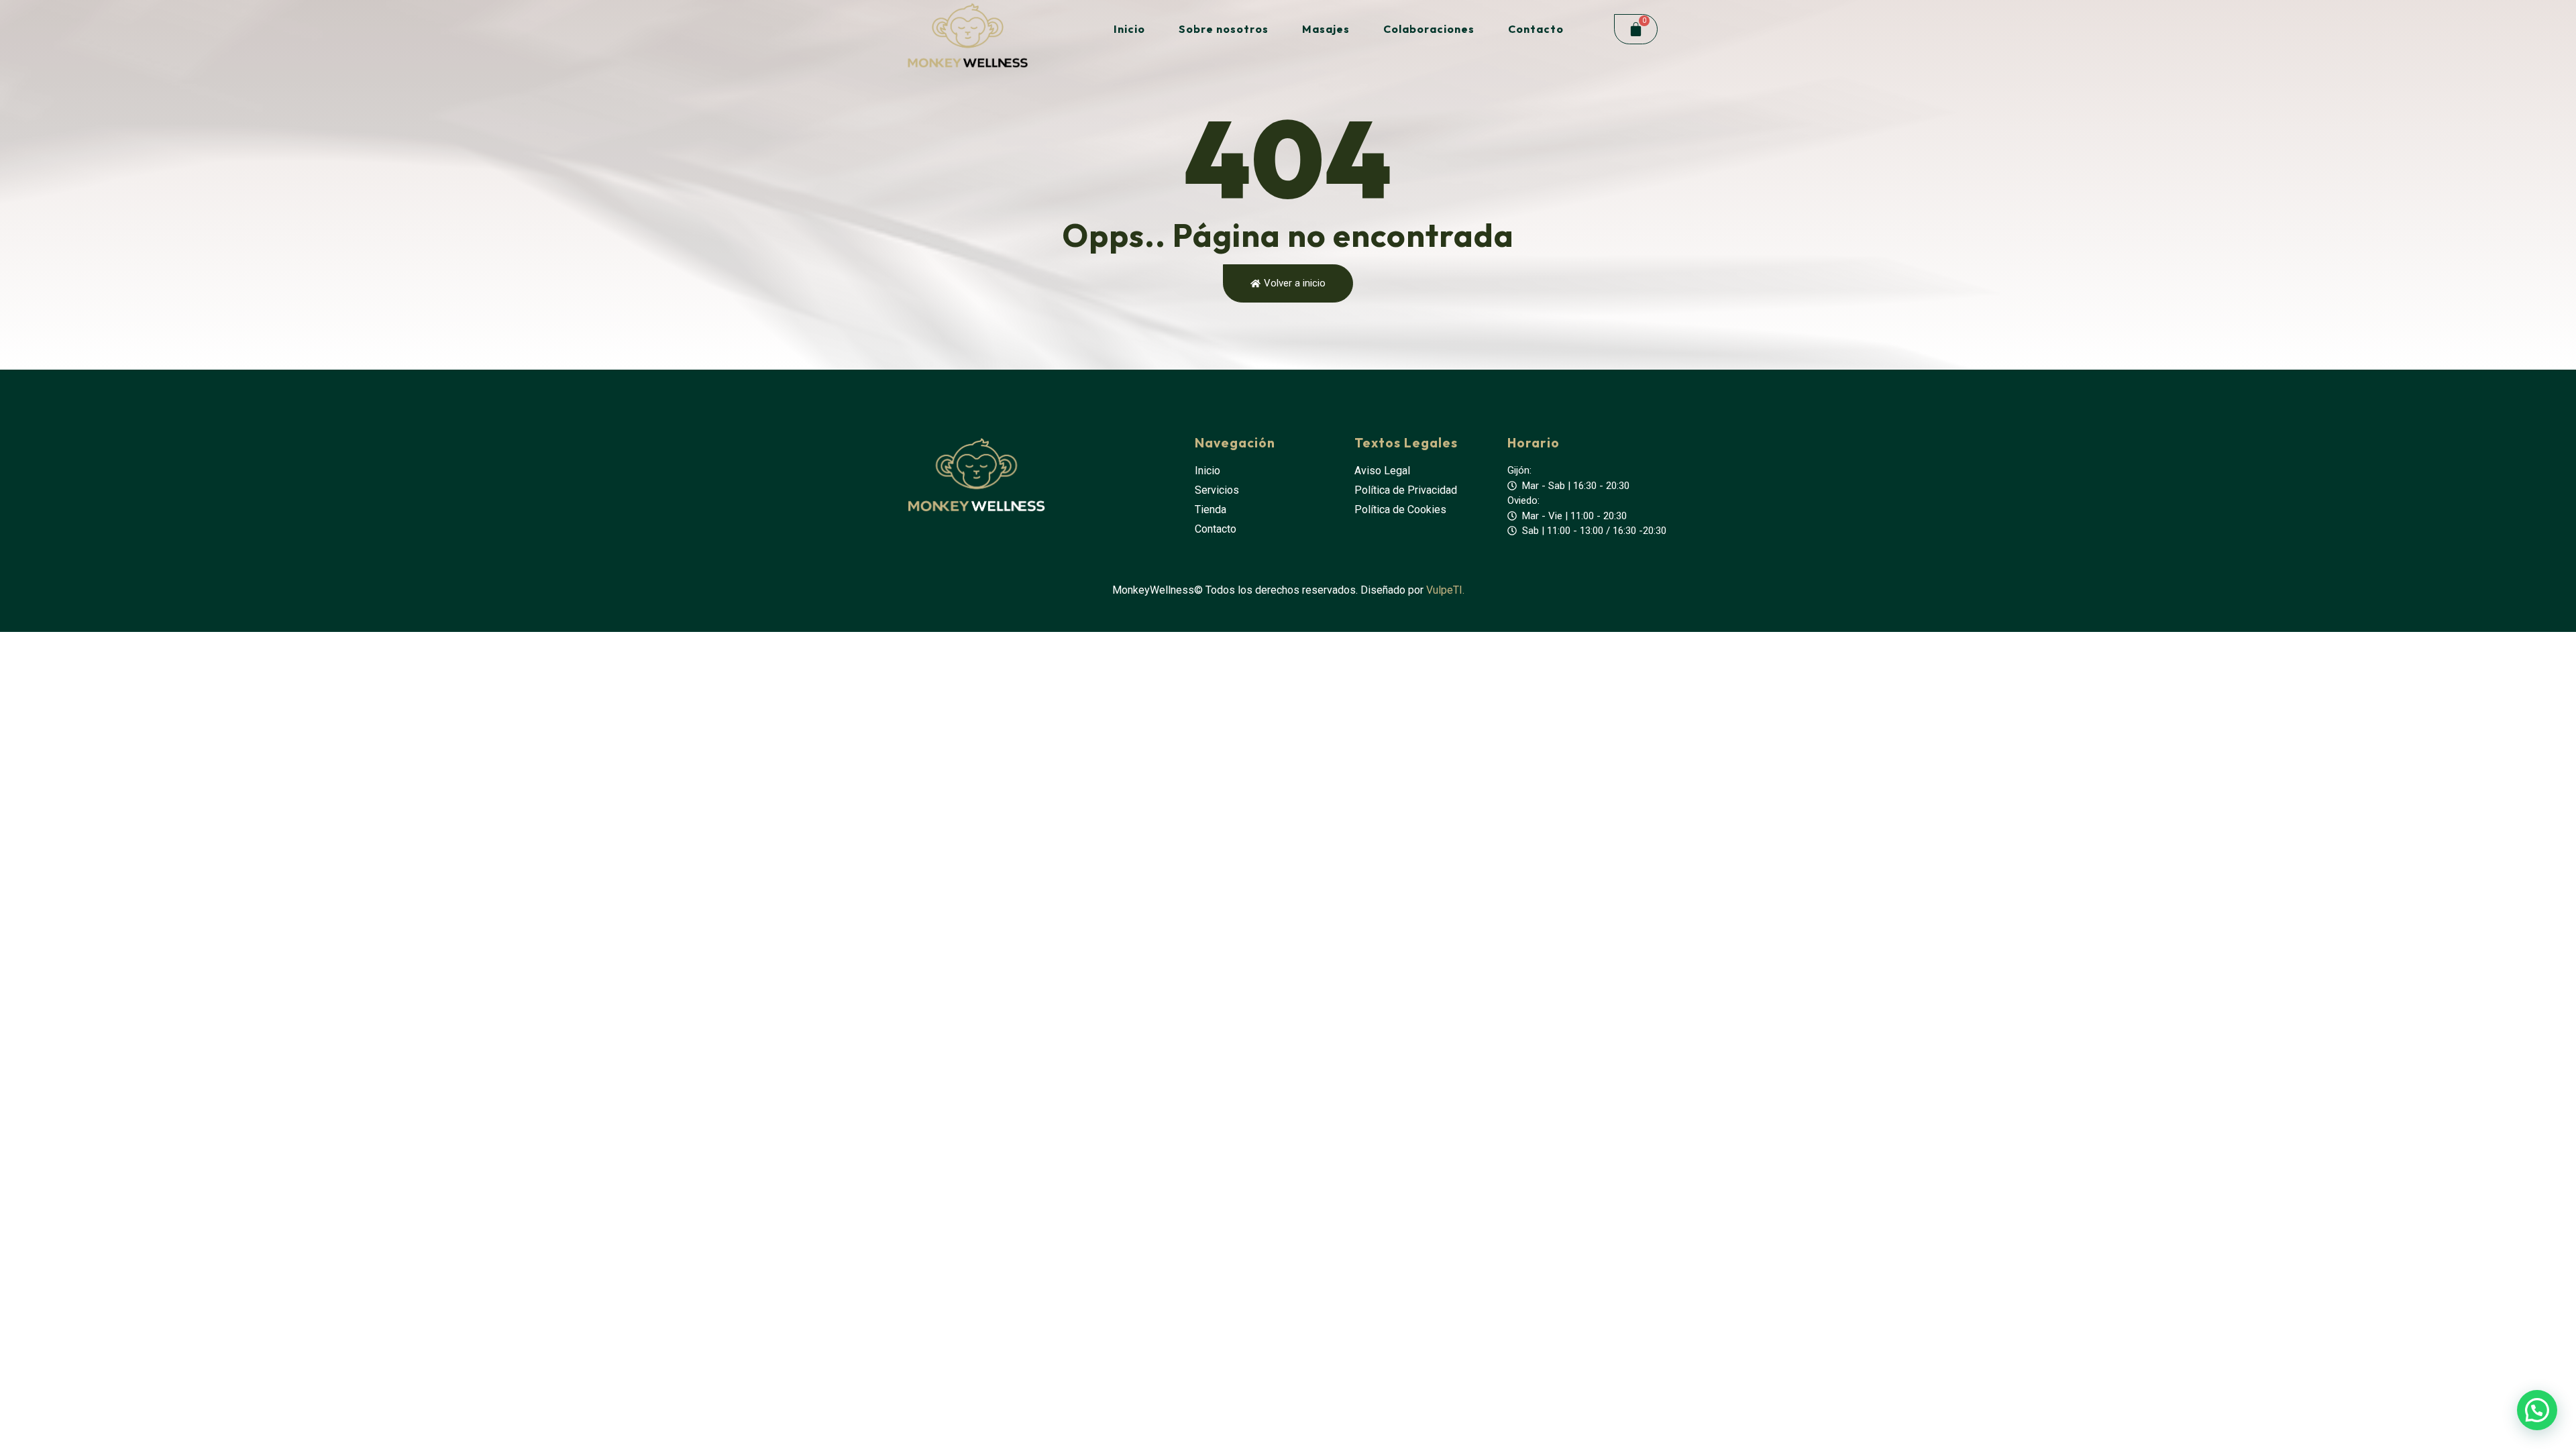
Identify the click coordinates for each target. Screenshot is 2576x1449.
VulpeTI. (1445, 590)
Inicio (1129, 29)
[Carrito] (1636, 29)
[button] (2537, 1410)
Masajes (1326, 29)
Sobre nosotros (1224, 29)
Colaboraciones (1429, 29)
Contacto (1536, 29)
